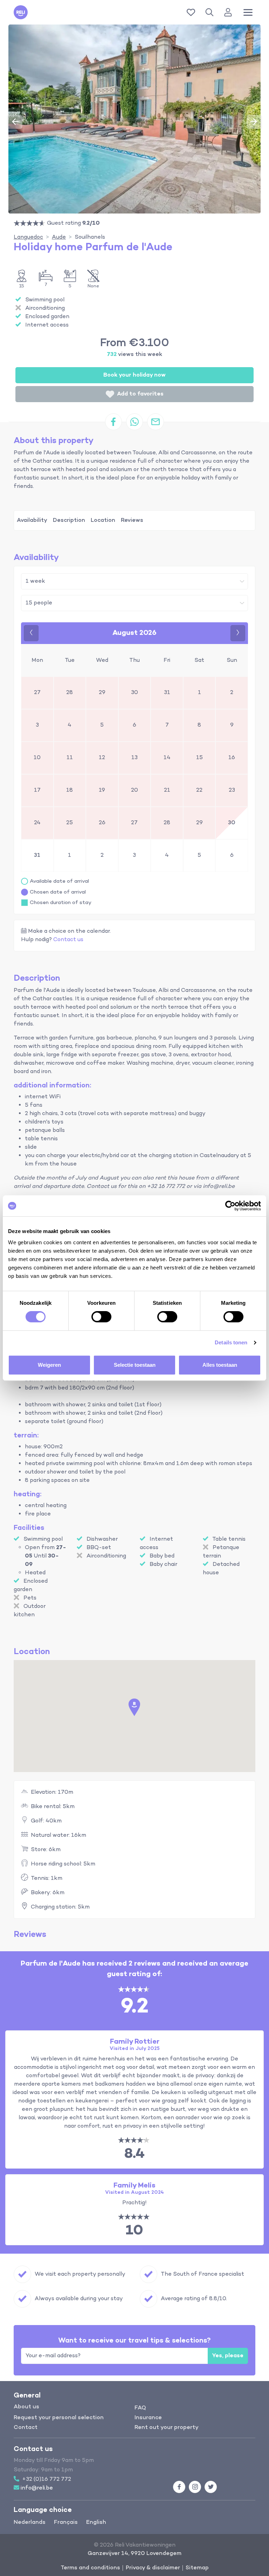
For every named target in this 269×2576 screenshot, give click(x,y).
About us (26, 2407)
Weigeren (49, 1365)
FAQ (140, 2408)
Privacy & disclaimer (153, 2568)
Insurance (148, 2418)
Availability (32, 520)
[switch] (101, 1317)
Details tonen (231, 1342)
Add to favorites (140, 394)
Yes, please (228, 2356)
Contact (26, 2428)
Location (103, 520)
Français (66, 2522)
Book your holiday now (134, 375)
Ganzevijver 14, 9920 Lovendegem (134, 2554)
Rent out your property (167, 2428)
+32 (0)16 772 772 (47, 2479)
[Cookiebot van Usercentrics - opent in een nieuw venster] (230, 1206)
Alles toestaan (220, 1365)
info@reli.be (37, 2488)
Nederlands (30, 2522)
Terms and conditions (90, 2568)
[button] (211, 12)
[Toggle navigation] (248, 12)
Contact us (68, 940)
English (96, 2522)
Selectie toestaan (135, 1365)
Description (69, 520)
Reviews (132, 520)
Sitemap (197, 2568)
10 (134, 2231)
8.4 (134, 2154)
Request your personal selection (59, 2418)
